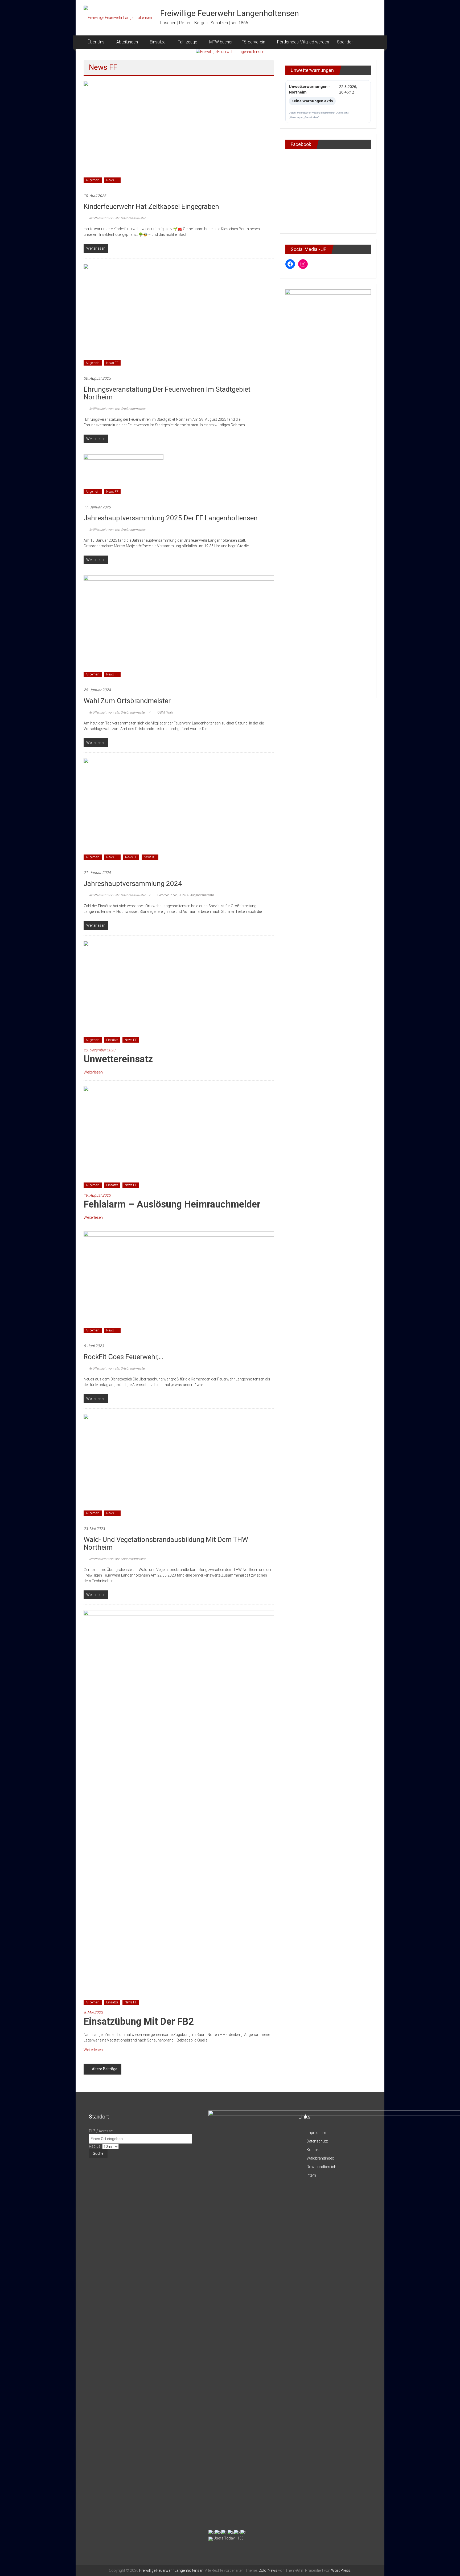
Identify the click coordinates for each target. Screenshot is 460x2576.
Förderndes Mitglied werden (303, 42)
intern (311, 2175)
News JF (131, 857)
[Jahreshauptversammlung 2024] (179, 811)
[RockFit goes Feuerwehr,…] (179, 1284)
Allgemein (93, 180)
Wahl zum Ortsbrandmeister (127, 701)
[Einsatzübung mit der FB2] (179, 1809)
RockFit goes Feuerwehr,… (123, 1357)
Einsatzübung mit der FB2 (139, 2022)
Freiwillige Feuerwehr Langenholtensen (230, 13)
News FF (112, 180)
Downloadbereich (321, 2167)
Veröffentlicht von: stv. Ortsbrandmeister (116, 218)
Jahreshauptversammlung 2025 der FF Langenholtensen (171, 518)
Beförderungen (167, 895)
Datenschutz (317, 2141)
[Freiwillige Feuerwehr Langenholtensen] (230, 52)
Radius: (96, 2146)
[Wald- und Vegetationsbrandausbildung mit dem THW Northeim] (179, 1467)
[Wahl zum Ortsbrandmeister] (179, 628)
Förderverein (253, 42)
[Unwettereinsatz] (179, 994)
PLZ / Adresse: (101, 2131)
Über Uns (96, 42)
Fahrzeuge (187, 42)
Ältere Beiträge (105, 2069)
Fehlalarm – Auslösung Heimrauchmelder (172, 1204)
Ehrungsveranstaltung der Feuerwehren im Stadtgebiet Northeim (167, 393)
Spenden (345, 42)
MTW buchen (221, 42)
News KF (150, 857)
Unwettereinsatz (118, 1059)
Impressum (316, 2133)
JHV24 (184, 895)
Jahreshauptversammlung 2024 (133, 884)
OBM (161, 712)
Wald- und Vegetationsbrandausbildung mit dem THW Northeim (166, 1543)
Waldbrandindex (320, 2158)
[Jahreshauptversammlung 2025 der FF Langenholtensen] (124, 476)
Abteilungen (127, 42)
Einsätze (112, 1040)
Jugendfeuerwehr (202, 895)
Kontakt (313, 2150)
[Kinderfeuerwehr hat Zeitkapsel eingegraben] (179, 134)
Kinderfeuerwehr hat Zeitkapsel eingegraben (151, 206)
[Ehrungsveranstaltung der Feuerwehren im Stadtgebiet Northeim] (179, 317)
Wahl (170, 712)
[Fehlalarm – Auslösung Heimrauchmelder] (179, 1139)
